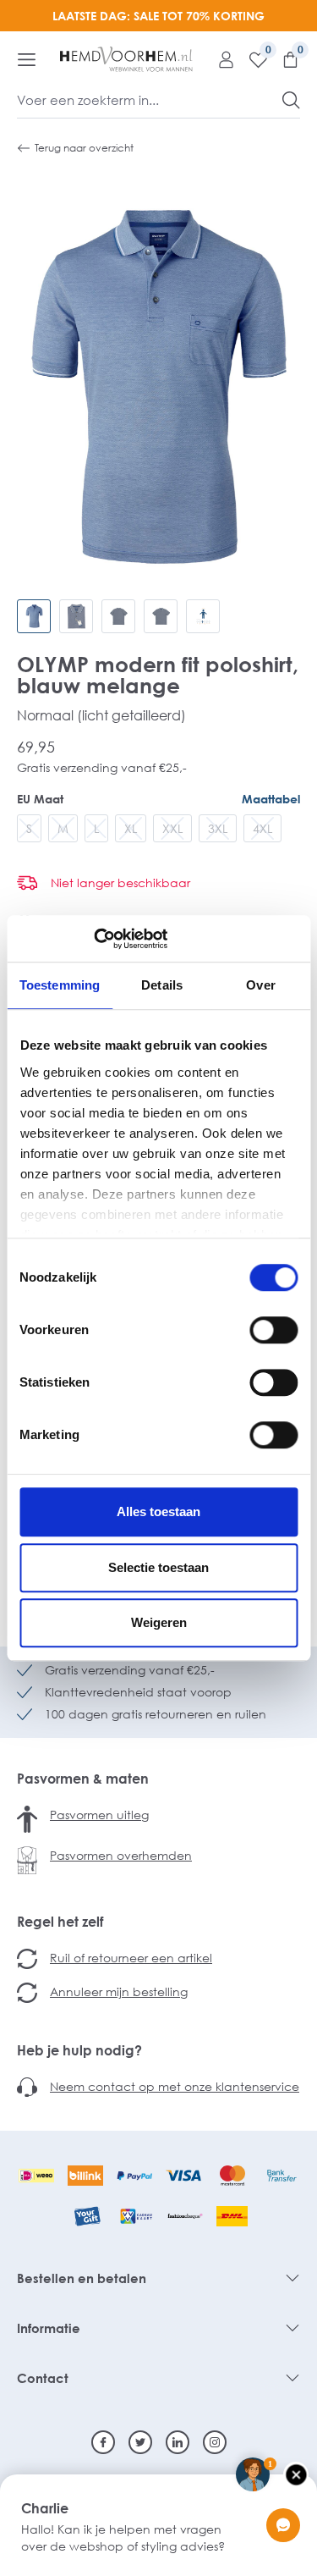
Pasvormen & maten (83, 1779)
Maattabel (271, 799)
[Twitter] (140, 2442)
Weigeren (159, 1622)
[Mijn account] (220, 59)
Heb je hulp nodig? (79, 2050)
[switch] (273, 1330)
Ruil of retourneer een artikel (131, 1958)
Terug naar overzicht (84, 148)
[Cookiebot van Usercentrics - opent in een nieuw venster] (93, 939)
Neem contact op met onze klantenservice (175, 2086)
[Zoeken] (291, 100)
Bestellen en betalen (82, 2278)
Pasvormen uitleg (99, 1815)
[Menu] (27, 59)
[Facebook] (103, 2442)
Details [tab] (162, 985)
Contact (43, 2378)
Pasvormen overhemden (121, 1855)
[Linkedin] (178, 2442)
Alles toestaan (158, 1511)
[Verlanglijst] (252, 59)
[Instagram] (215, 2442)
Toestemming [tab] (60, 985)
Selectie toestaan (158, 1567)
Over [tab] (260, 985)
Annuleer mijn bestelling (119, 1991)
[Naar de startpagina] (126, 59)
